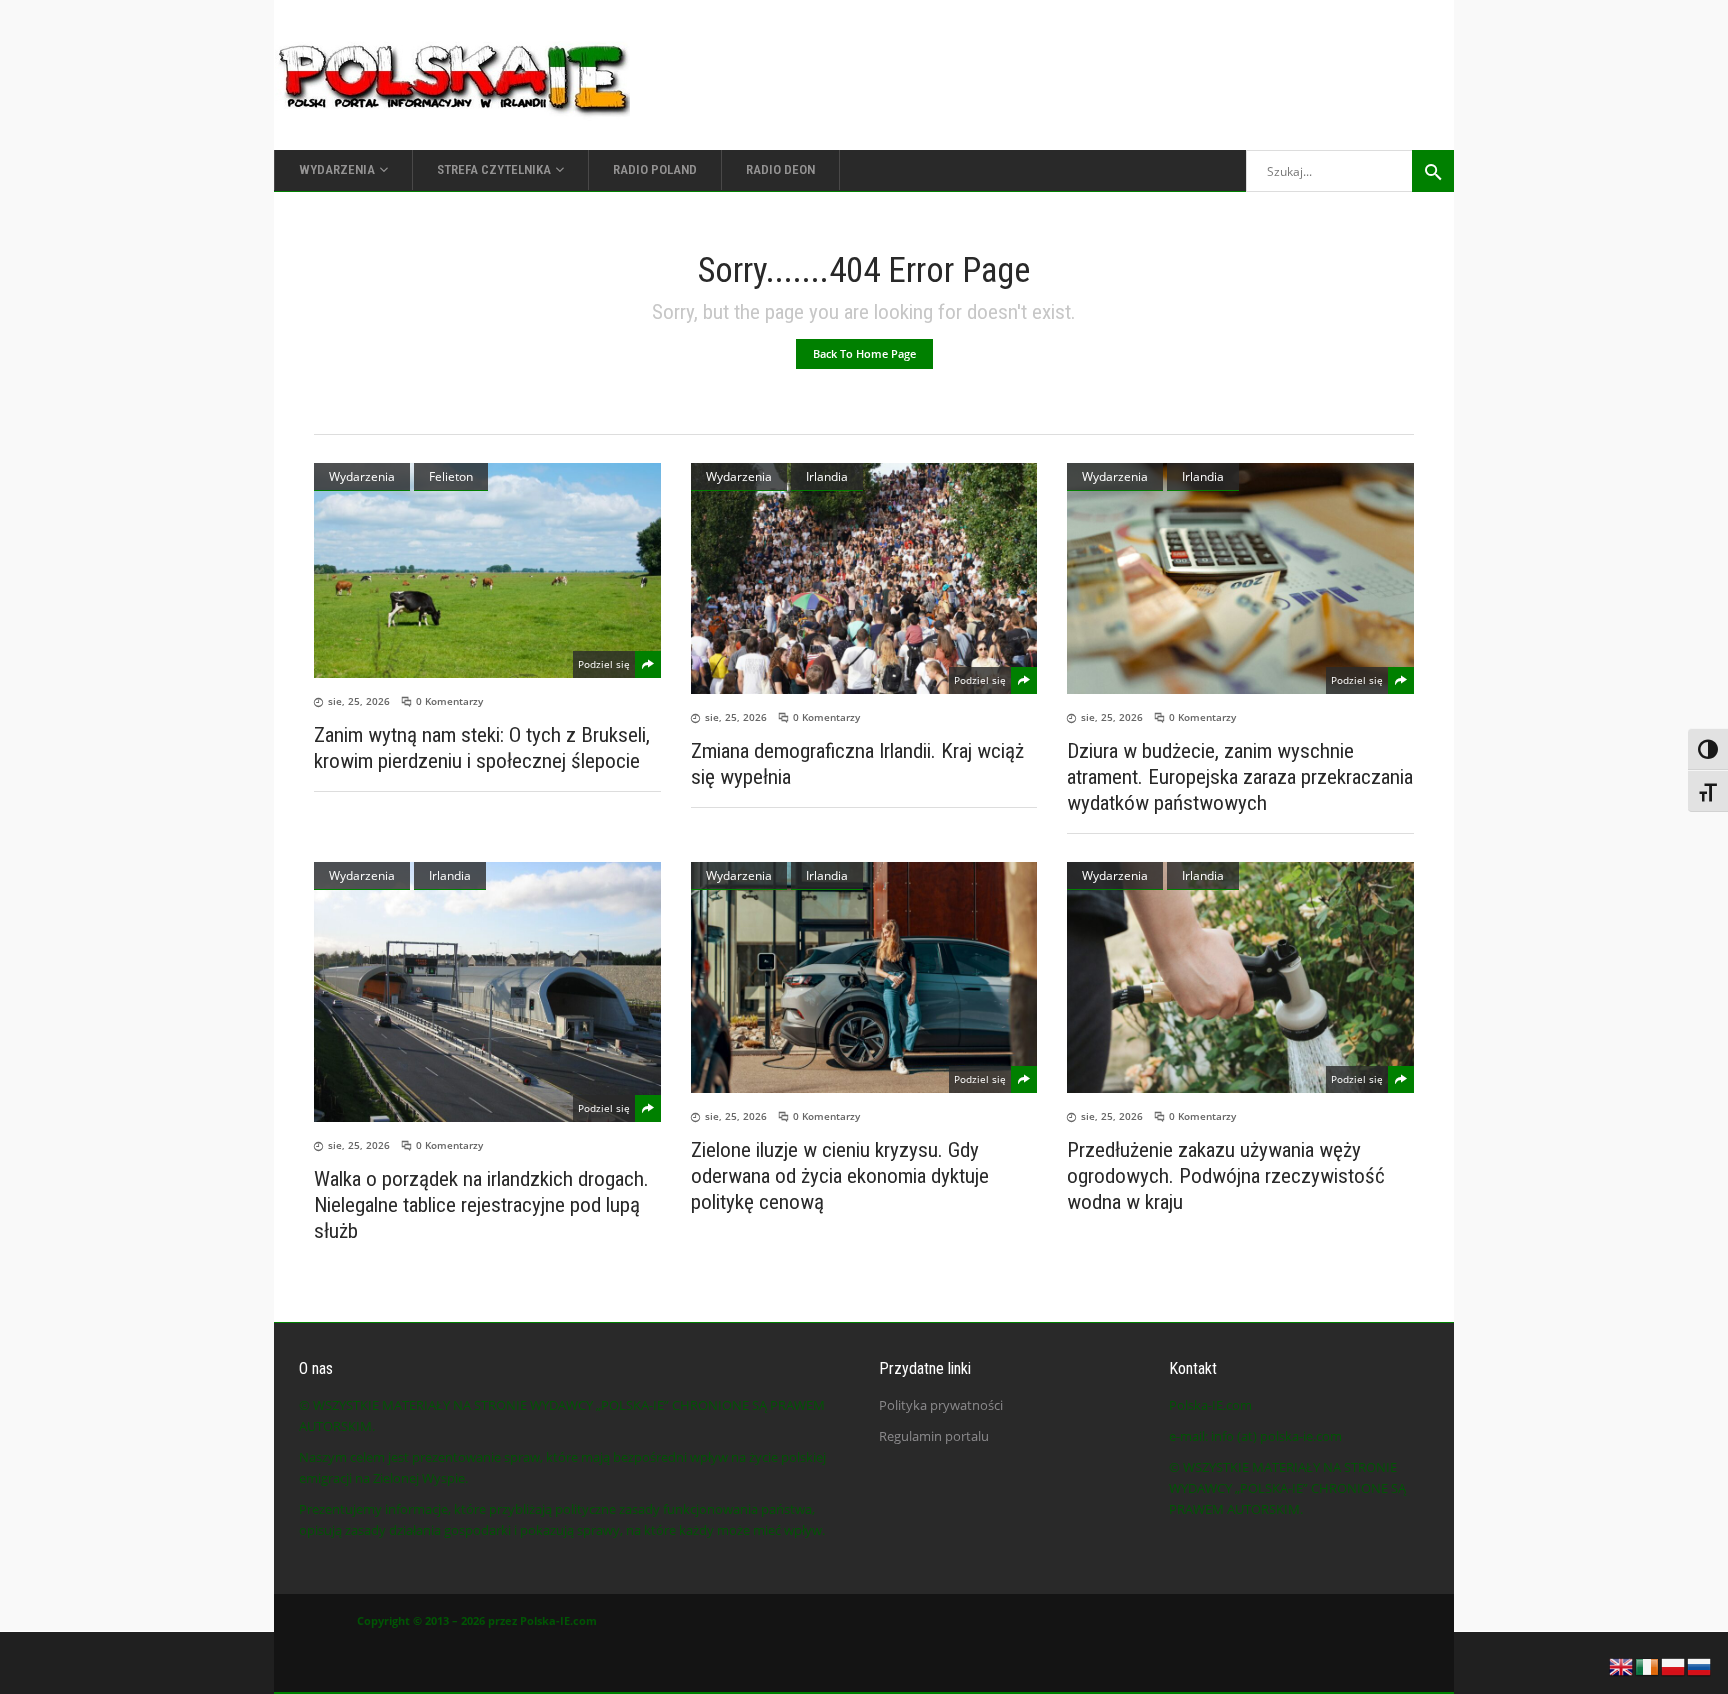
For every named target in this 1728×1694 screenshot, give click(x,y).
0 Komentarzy (449, 701)
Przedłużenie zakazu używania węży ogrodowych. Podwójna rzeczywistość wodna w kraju (1226, 1176)
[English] (1622, 1665)
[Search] (1433, 171)
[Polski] (1674, 1665)
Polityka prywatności (941, 1405)
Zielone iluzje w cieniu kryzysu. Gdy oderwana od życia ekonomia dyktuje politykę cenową (840, 1176)
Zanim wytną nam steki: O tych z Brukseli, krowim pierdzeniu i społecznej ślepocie (482, 748)
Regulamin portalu (934, 1436)
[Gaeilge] (1648, 1665)
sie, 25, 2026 (359, 701)
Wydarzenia (362, 476)
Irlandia (827, 476)
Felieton (451, 476)
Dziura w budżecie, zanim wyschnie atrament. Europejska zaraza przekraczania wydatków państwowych (1240, 777)
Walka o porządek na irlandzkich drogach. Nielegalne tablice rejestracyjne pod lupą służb (481, 1205)
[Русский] (1700, 1665)
